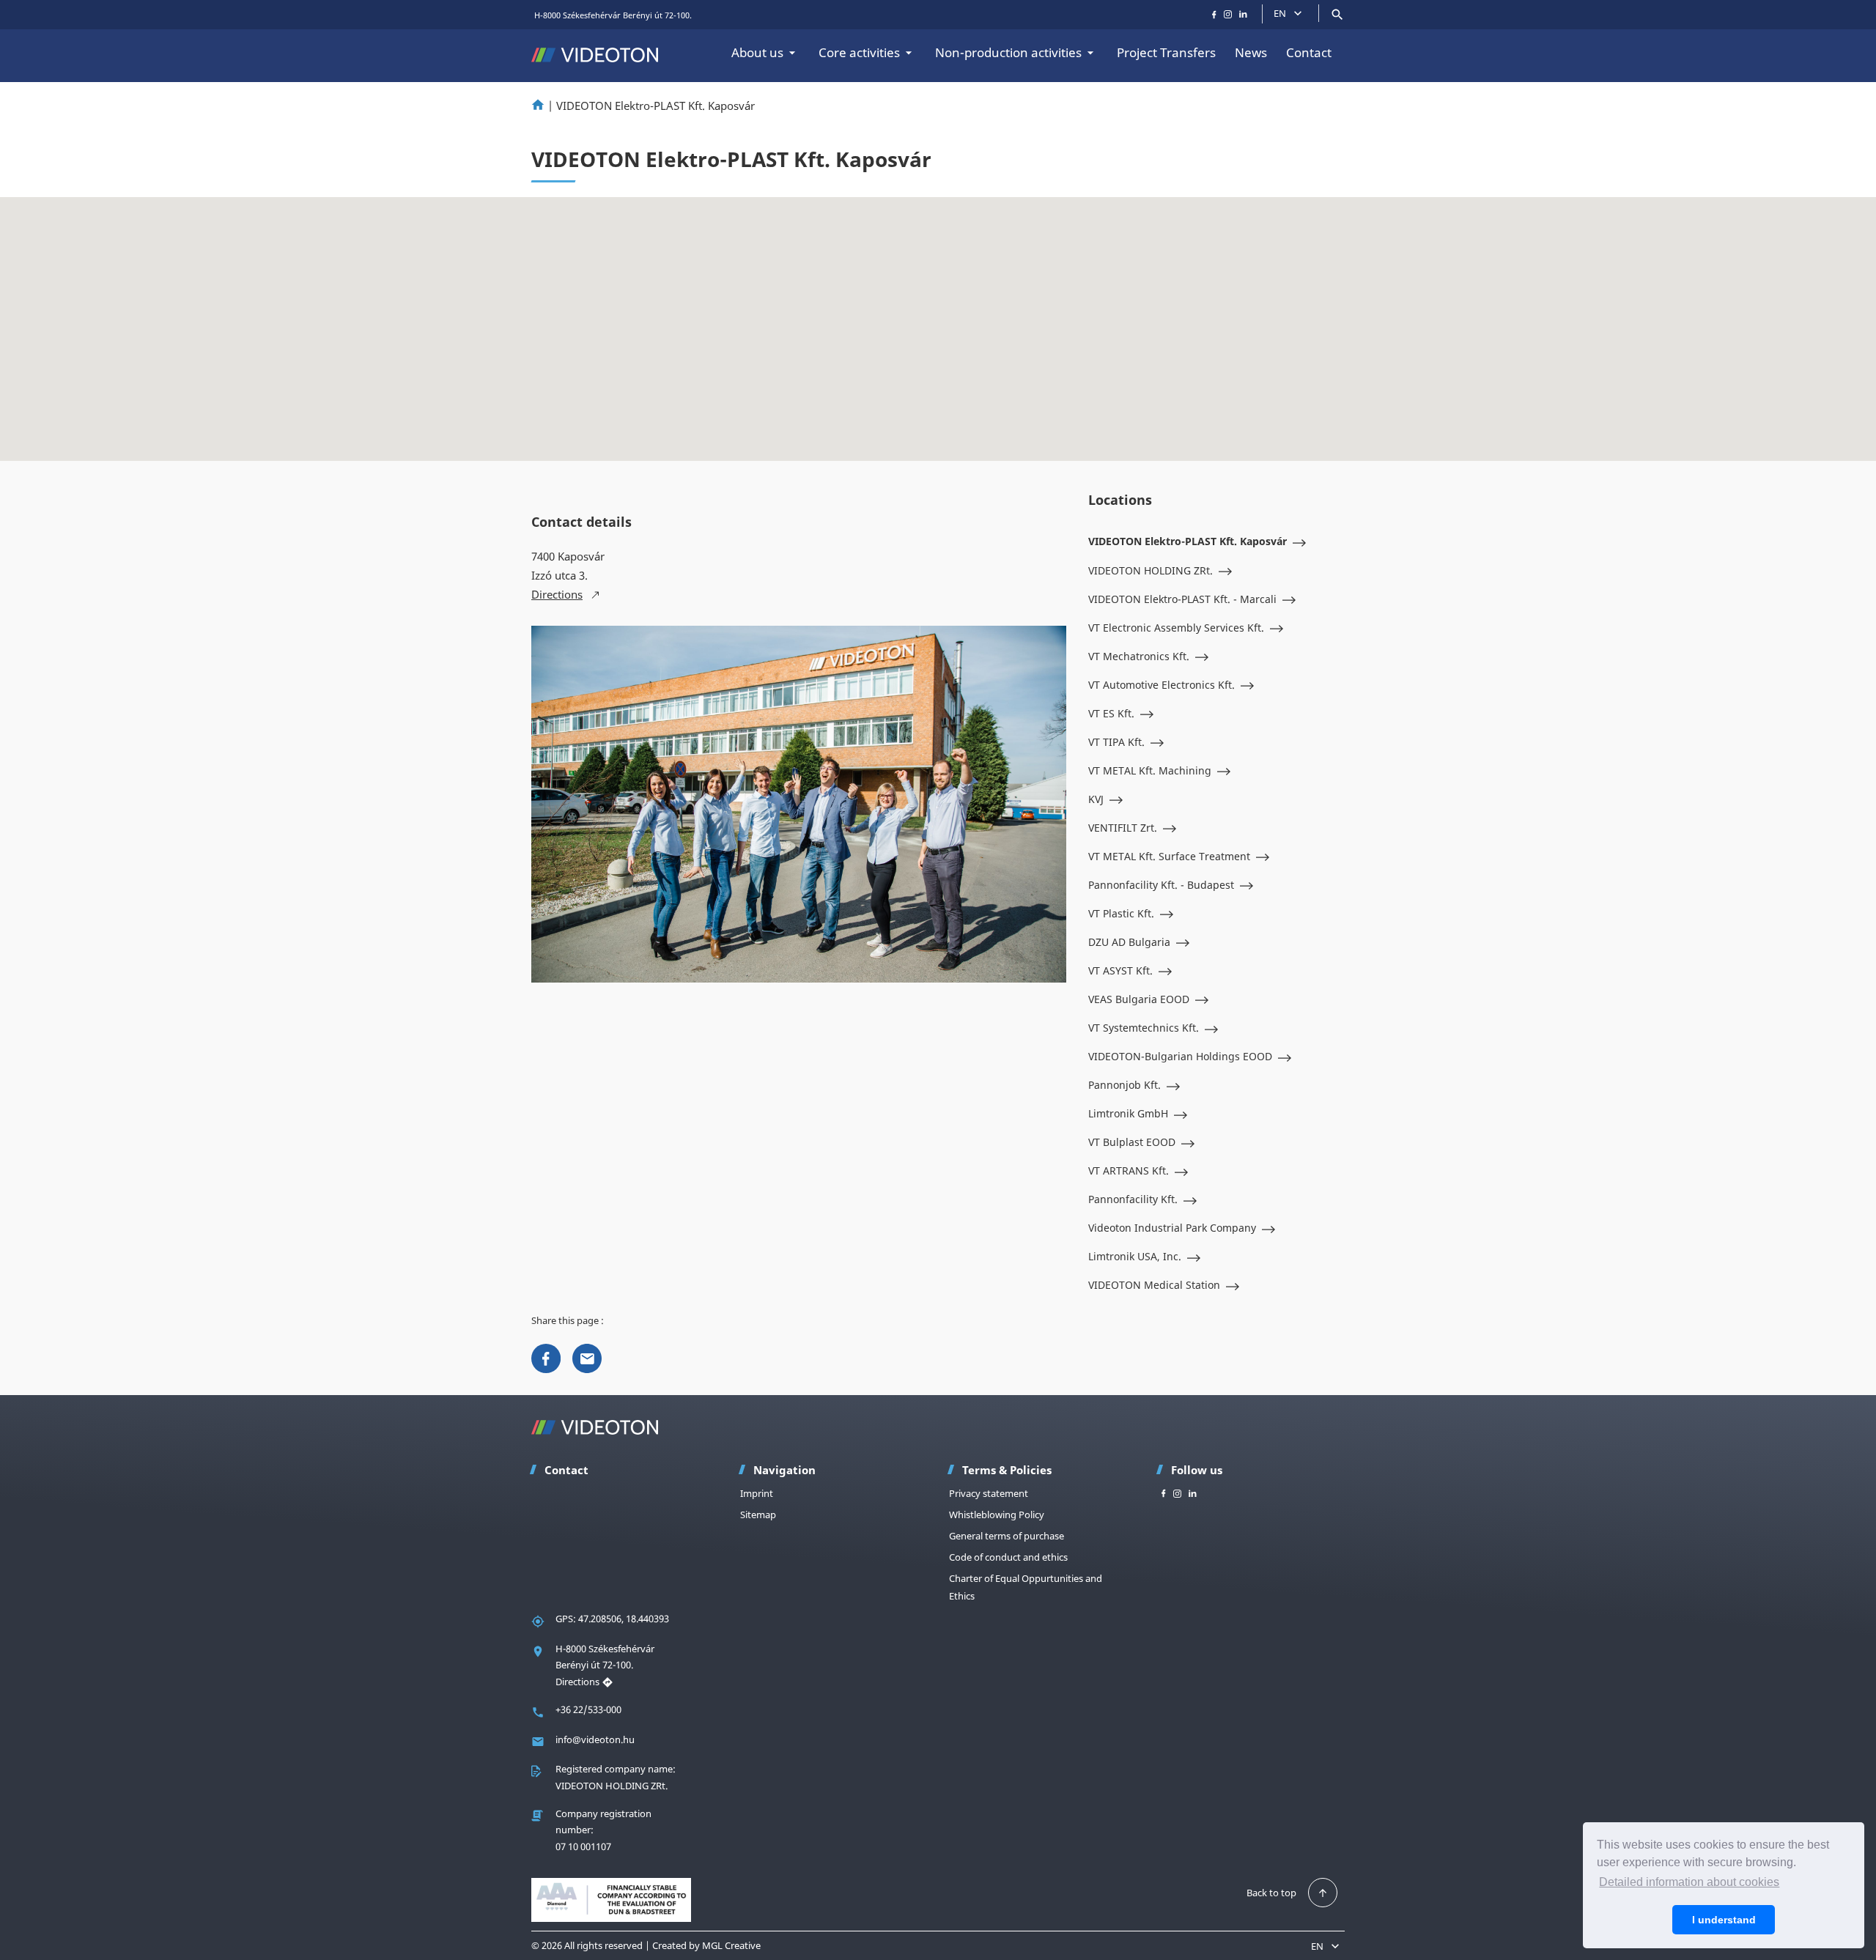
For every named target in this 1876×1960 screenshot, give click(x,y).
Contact (1309, 52)
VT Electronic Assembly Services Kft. (1176, 628)
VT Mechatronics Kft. (1139, 656)
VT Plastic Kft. (1121, 913)
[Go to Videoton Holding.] (538, 106)
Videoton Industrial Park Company (1172, 1228)
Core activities (859, 52)
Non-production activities (1008, 52)
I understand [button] (1724, 1920)
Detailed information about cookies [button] (1689, 1882)
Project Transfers (1166, 52)
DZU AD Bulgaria (1129, 942)
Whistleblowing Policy (997, 1515)
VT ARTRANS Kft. (1129, 1171)
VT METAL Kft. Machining (1150, 770)
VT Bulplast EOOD (1132, 1142)
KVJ (1096, 799)
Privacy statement (989, 1493)
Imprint (757, 1493)
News (1251, 52)
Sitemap (758, 1515)
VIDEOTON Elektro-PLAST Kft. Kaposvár (1188, 541)
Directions (579, 1682)
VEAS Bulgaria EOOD (1139, 999)
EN (1280, 13)
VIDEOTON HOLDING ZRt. (1151, 570)
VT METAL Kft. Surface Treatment (1169, 856)
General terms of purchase (1007, 1536)
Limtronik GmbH (1128, 1113)
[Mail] (587, 1357)
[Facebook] (546, 1357)
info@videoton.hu (595, 1739)
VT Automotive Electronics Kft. (1162, 685)
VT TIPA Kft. (1116, 742)
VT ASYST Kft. (1120, 970)
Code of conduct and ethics (1008, 1557)
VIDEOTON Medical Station (1154, 1285)
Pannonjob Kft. (1125, 1085)
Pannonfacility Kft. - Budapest (1161, 885)
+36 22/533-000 (588, 1709)
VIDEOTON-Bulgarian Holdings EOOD (1180, 1056)
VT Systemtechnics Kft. (1144, 1028)
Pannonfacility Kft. (1133, 1199)
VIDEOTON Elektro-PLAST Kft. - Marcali (1182, 599)
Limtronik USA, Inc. (1135, 1256)
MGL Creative (731, 1945)
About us (757, 52)
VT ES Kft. (1111, 713)
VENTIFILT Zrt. (1123, 828)
